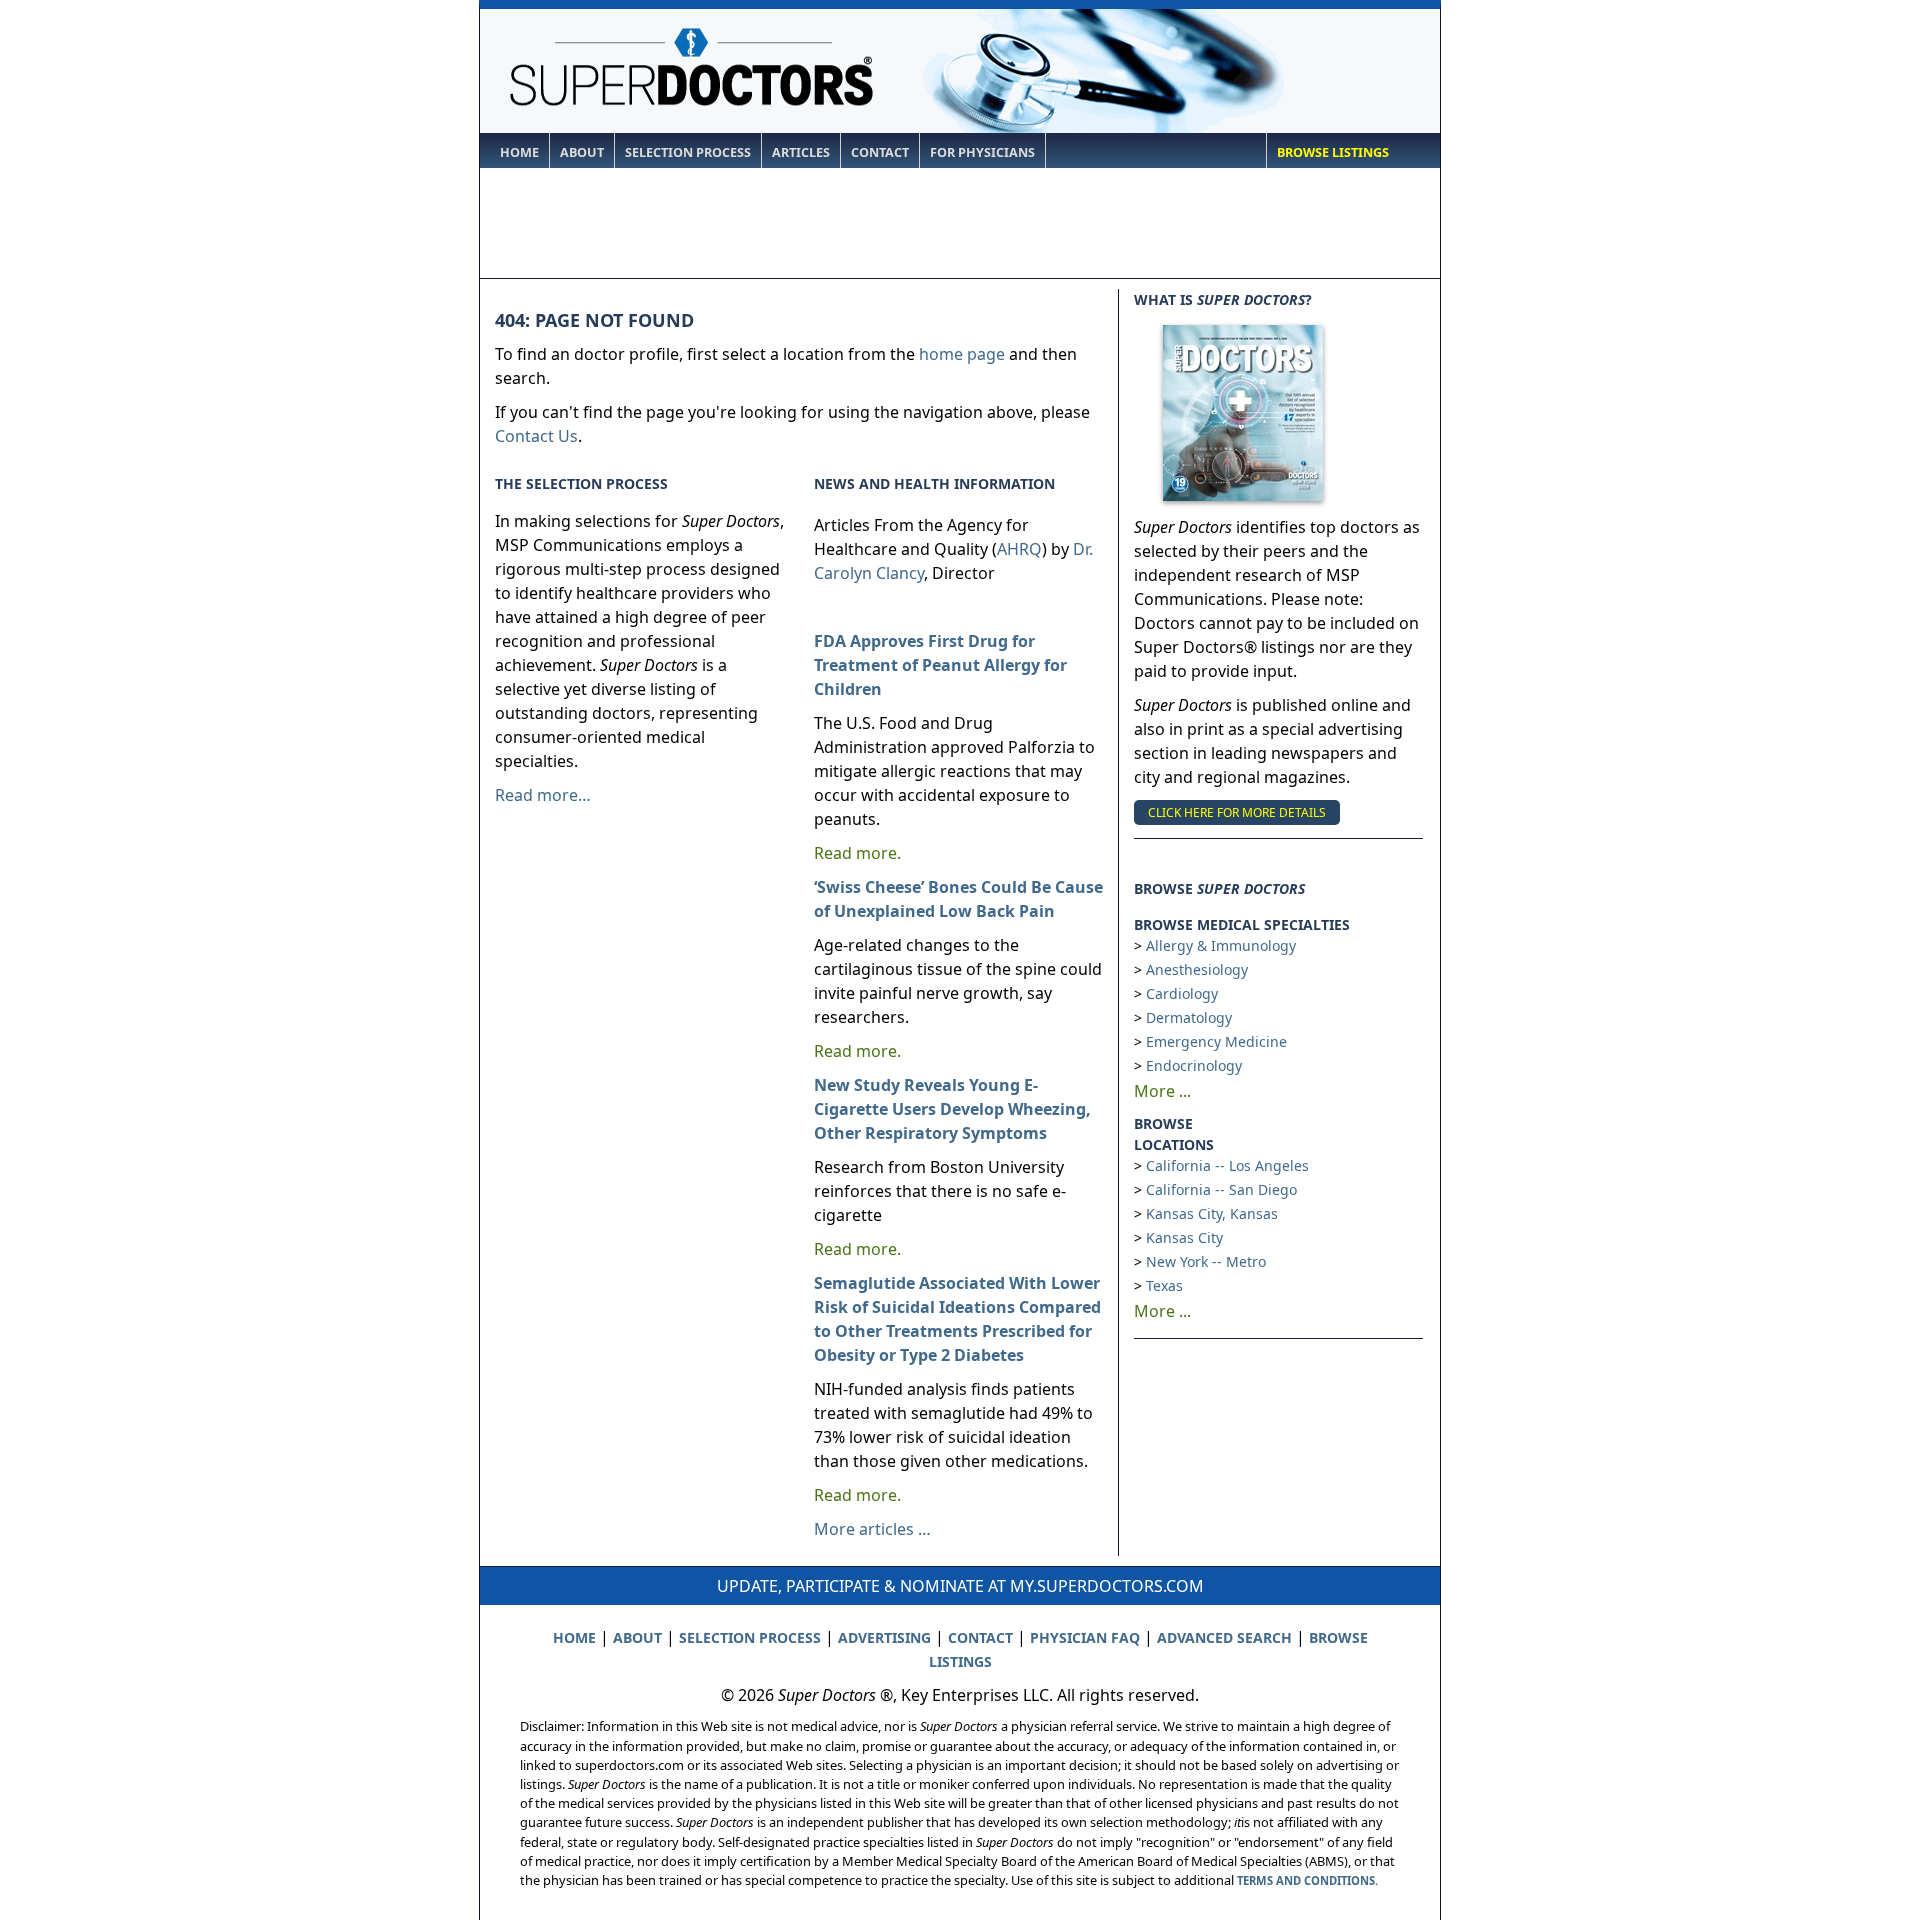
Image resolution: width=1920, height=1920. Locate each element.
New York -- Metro (1206, 1261)
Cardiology (1182, 993)
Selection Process (688, 152)
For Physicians (982, 152)
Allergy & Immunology (1221, 945)
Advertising (884, 1637)
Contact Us (536, 436)
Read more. (857, 853)
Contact (880, 152)
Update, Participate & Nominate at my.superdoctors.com (960, 1586)
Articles (801, 152)
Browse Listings (1333, 152)
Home (519, 152)
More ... (1162, 1091)
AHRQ (1019, 549)
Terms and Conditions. (1307, 1880)
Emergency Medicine (1216, 1041)
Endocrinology (1194, 1065)
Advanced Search (1224, 1637)
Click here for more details (1237, 812)
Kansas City (1184, 1237)
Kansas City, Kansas (1212, 1213)
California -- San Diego (1221, 1189)
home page (962, 354)
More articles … (872, 1529)
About (582, 152)
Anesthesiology (1197, 969)
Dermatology (1189, 1017)
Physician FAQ (1085, 1637)
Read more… (543, 795)
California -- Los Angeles (1227, 1165)
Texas (1164, 1285)
